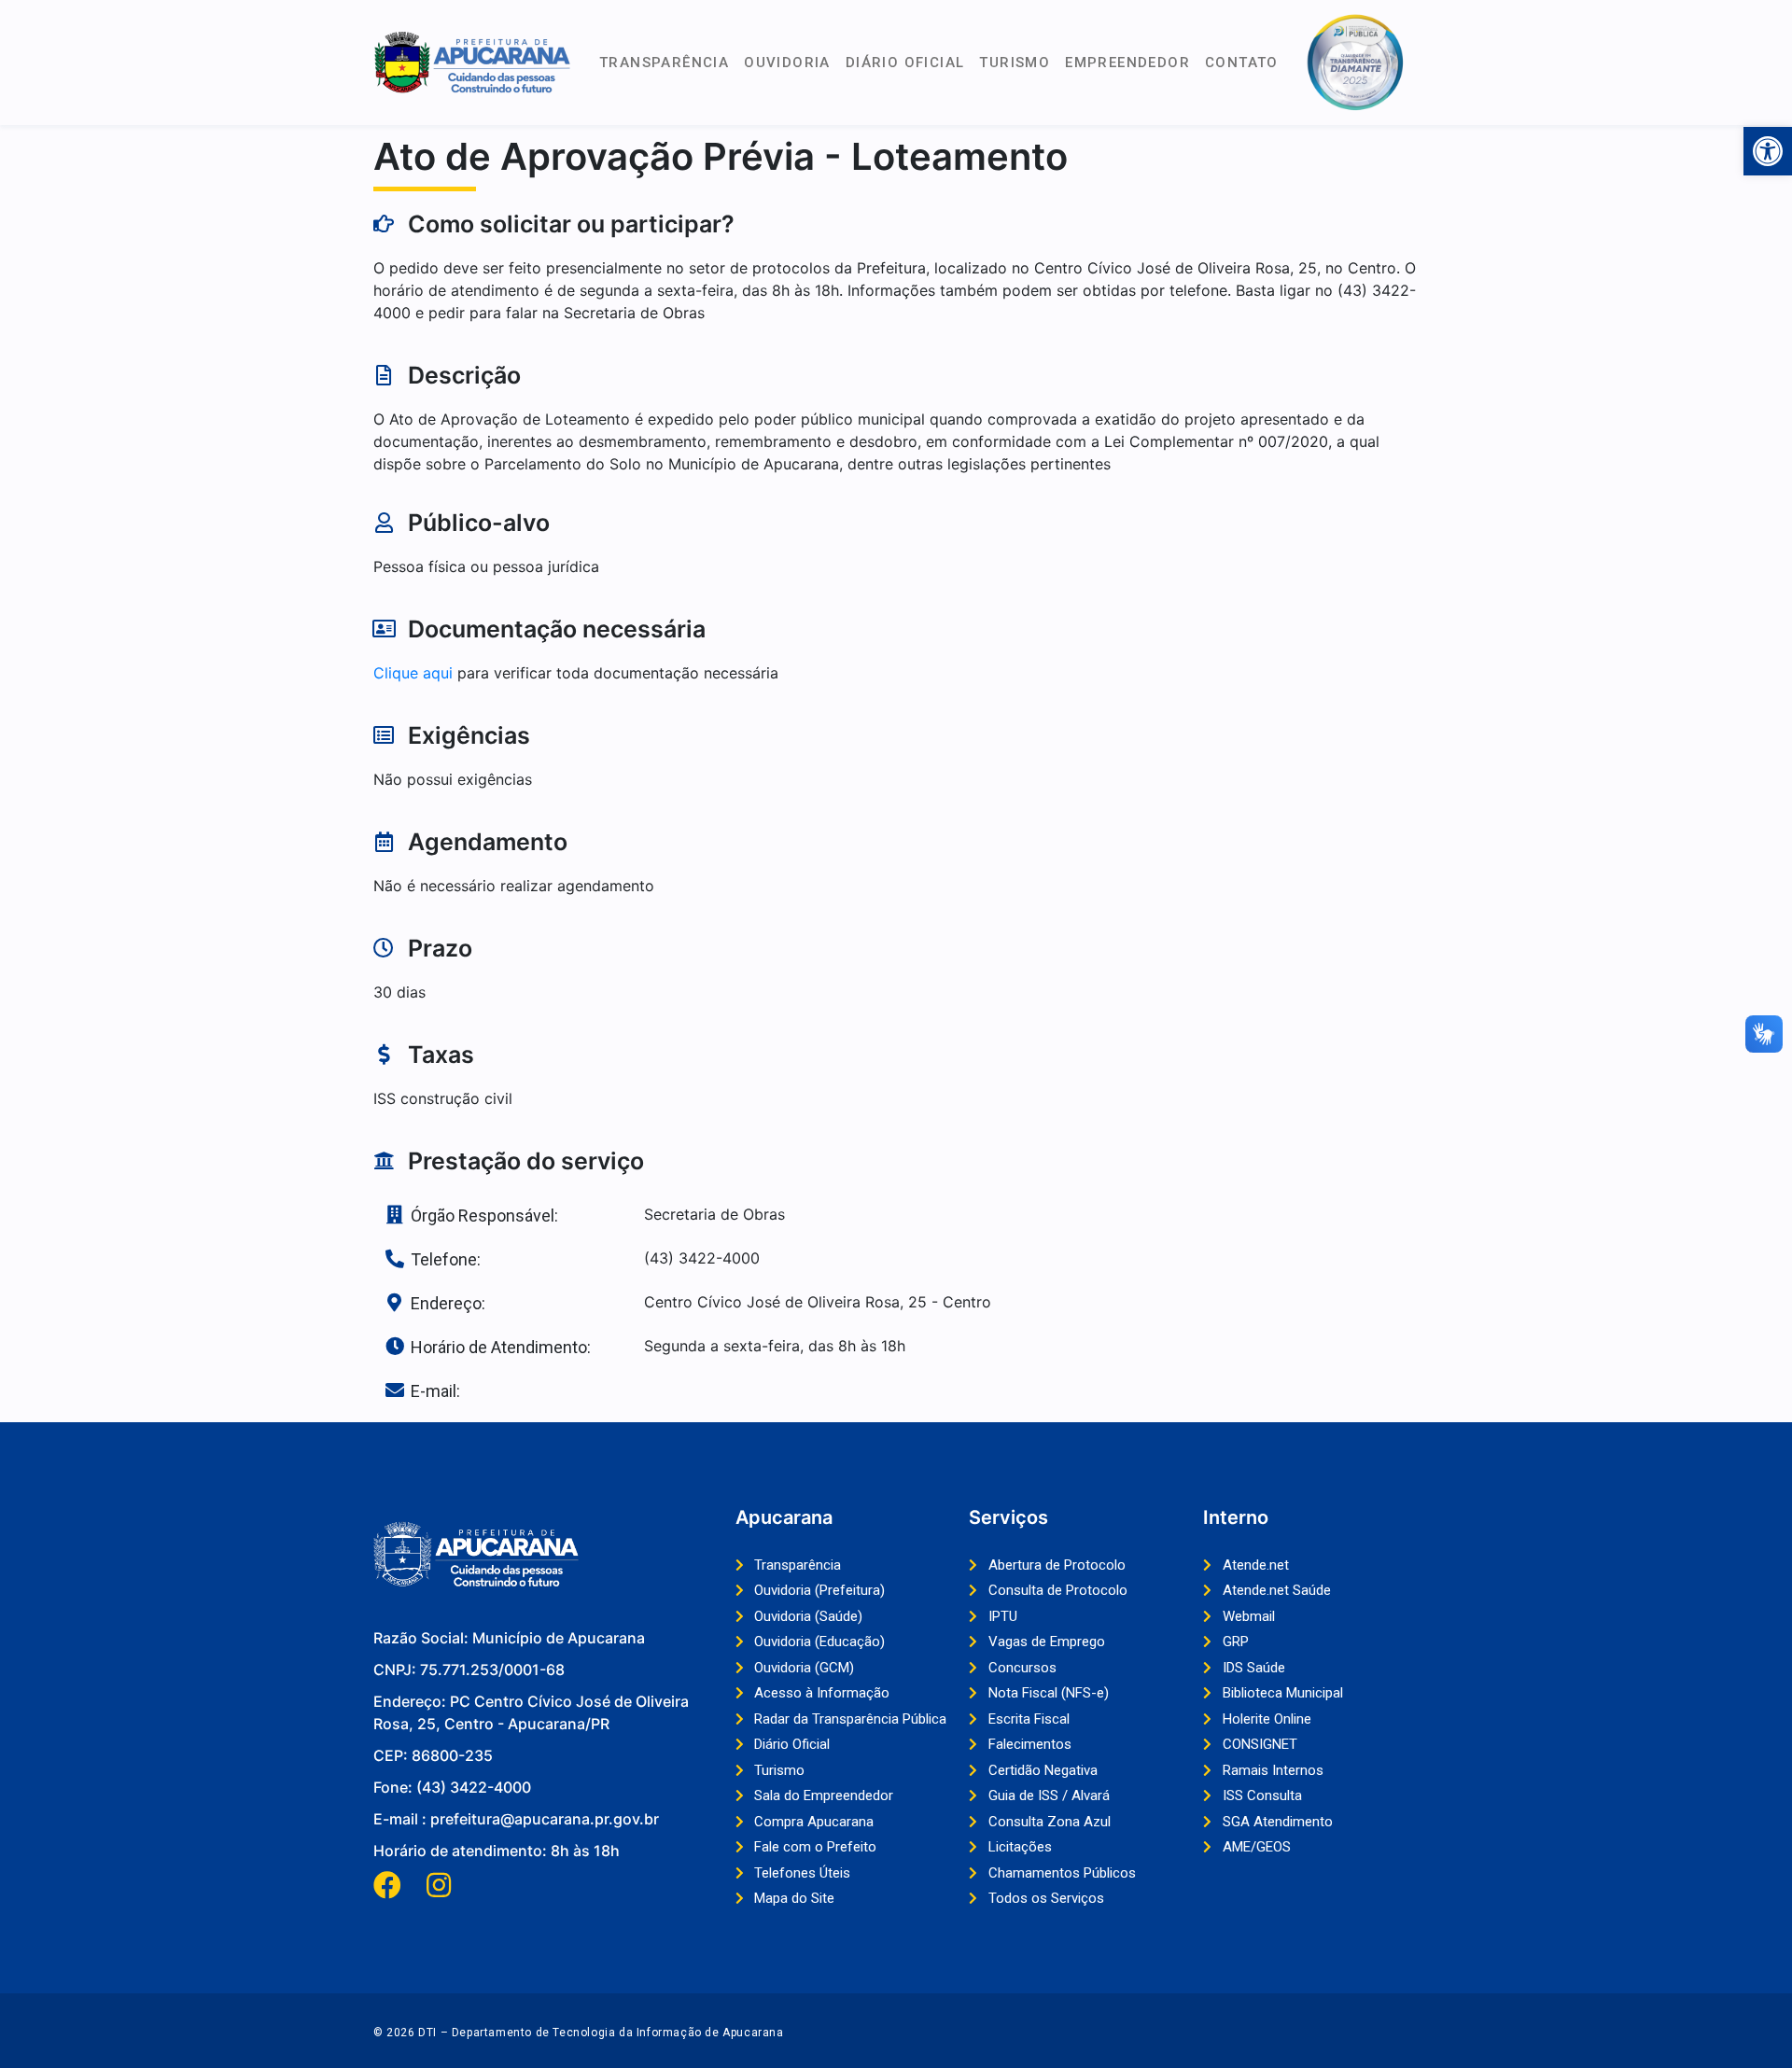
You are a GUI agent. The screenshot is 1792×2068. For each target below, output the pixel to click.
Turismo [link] (1015, 63)
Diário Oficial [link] (905, 63)
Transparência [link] (664, 63)
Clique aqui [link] (413, 673)
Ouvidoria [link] (787, 63)
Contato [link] (1242, 63)
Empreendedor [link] (1127, 63)
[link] (1768, 151)
